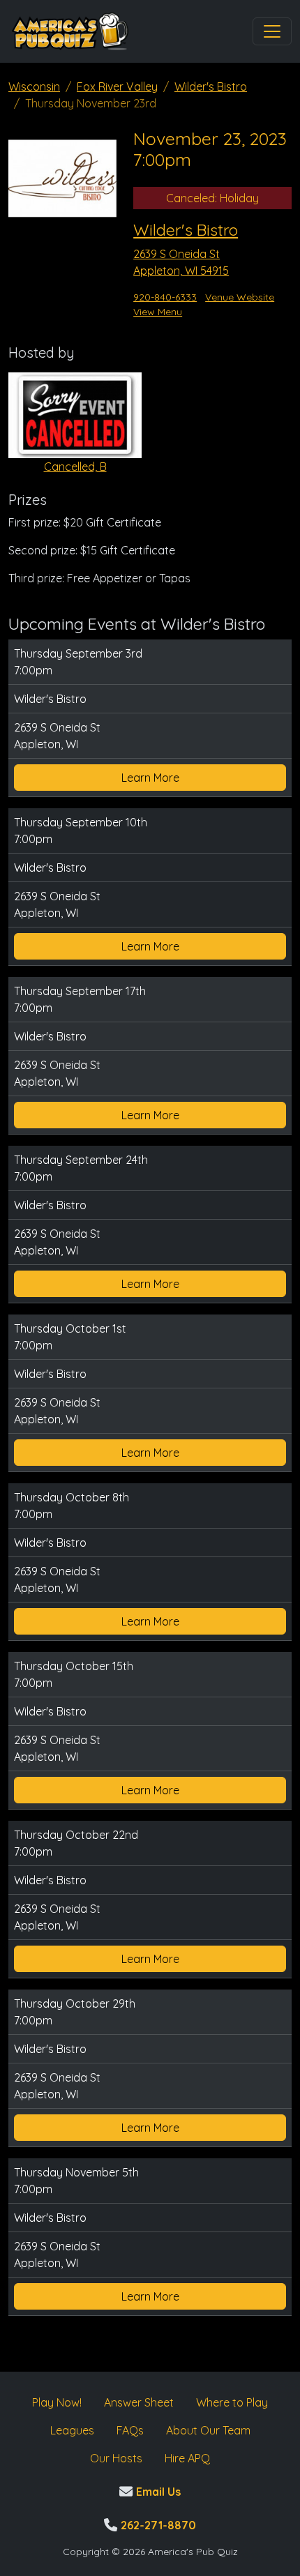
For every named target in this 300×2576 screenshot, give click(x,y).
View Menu (158, 312)
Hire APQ (187, 2458)
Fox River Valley (117, 86)
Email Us (157, 2492)
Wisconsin (34, 86)
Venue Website (240, 297)
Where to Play (232, 2402)
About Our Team (208, 2430)
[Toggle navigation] (272, 31)
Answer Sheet (139, 2402)
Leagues (72, 2430)
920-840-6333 (165, 297)
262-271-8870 (157, 2525)
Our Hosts (116, 2458)
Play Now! (57, 2402)
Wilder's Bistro (211, 86)
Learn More (150, 778)
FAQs (130, 2430)
